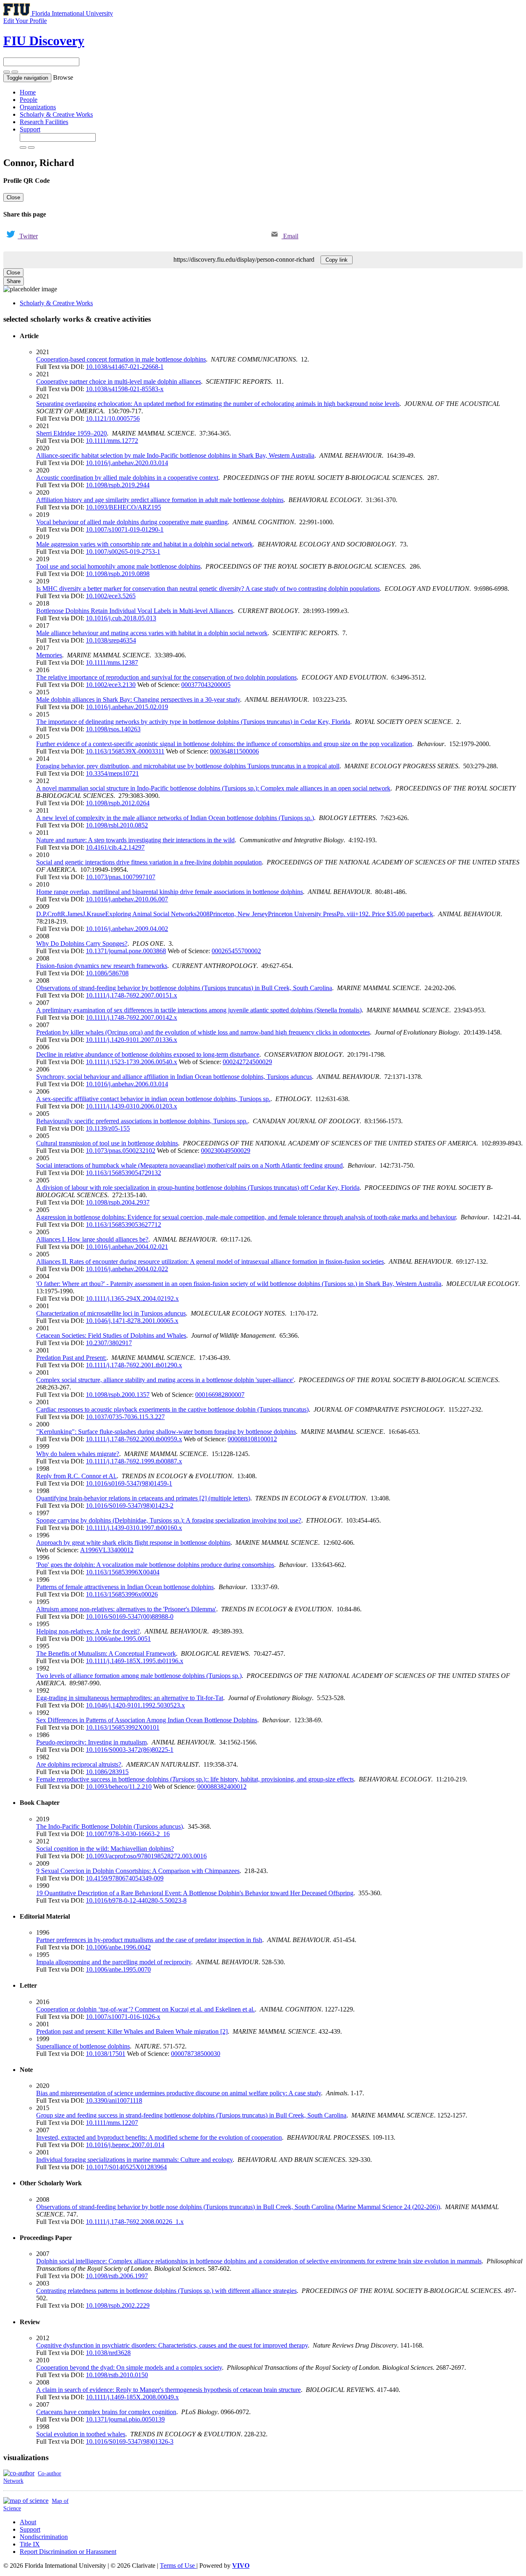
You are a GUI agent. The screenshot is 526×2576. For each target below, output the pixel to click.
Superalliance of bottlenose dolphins (83, 2046)
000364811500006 (234, 751)
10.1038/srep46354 (111, 640)
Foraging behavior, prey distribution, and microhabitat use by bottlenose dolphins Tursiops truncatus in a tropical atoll (188, 766)
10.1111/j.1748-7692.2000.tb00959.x (134, 1439)
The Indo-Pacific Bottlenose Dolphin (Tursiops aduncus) (110, 1826)
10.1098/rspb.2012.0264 (118, 803)
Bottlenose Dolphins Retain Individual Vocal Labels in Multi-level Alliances (135, 611)
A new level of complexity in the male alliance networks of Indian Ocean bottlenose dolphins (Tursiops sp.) (175, 818)
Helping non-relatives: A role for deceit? (88, 1631)
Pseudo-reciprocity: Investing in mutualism (91, 1742)
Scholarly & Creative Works (56, 114)
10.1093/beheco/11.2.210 (119, 1787)
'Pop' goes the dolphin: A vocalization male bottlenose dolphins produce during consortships (155, 1565)
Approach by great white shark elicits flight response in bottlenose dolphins (133, 1543)
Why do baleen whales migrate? (78, 1454)
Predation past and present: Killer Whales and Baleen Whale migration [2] (132, 2031)
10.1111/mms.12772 (112, 441)
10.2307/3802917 (109, 1343)
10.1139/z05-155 (108, 1128)
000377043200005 (206, 685)
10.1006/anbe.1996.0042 (118, 1947)
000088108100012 (252, 1439)
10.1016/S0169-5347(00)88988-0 (130, 1616)
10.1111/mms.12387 (112, 662)
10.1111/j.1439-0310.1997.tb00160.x (134, 1528)
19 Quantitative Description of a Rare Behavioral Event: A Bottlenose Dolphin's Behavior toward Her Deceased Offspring (195, 1893)
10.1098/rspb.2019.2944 (118, 485)
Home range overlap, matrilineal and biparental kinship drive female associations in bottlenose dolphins (170, 892)
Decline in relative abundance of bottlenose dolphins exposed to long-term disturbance (148, 1054)
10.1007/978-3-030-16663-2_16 (128, 1834)
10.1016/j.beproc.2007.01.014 (125, 2145)
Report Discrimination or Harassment (68, 2552)
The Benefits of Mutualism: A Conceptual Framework (106, 1653)
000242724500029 (247, 1062)
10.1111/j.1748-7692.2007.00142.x (131, 1017)
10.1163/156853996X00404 (123, 1572)
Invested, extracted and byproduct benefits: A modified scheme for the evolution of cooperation (159, 2137)
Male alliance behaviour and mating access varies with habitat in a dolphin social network (152, 633)
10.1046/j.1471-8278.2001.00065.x (132, 1321)
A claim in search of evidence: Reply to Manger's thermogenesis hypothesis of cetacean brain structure (168, 2390)
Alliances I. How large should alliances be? (92, 1239)
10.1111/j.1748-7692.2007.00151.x (131, 995)
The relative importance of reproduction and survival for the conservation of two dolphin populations (166, 677)
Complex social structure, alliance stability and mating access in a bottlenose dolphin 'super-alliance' (165, 1380)
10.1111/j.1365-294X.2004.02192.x (132, 1298)
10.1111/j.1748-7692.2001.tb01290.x (134, 1365)
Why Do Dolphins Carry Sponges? (82, 944)
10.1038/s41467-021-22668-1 (125, 367)
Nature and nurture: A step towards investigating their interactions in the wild (135, 840)
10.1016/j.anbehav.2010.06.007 (127, 899)
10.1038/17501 (106, 2054)
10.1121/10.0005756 (113, 418)
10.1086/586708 (107, 973)
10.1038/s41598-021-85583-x (125, 389)
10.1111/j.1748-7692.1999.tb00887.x (134, 1461)
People (29, 100)
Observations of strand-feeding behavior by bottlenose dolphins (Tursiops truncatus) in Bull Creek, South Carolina (184, 988)
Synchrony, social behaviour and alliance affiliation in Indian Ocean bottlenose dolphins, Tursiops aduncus (174, 1077)
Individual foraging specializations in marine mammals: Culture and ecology (134, 2160)
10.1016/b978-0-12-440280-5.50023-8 (136, 1900)
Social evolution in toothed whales (81, 2434)
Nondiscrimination (44, 2537)
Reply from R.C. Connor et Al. (76, 1476)
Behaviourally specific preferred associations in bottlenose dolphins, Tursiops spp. (142, 1121)
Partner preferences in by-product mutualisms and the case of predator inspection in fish (149, 1940)
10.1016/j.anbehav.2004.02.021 (127, 1247)
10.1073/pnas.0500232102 (121, 1151)
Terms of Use (178, 2566)
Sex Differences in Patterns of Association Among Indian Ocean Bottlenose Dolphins (147, 1720)
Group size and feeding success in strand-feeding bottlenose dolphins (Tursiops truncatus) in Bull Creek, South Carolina (191, 2115)
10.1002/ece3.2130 (111, 685)
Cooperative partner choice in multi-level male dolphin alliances (119, 381)
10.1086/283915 (107, 1772)
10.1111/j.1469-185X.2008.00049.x (132, 2397)
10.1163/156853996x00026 (122, 1594)
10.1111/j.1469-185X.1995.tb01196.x (135, 1661)
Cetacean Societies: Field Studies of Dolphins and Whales (111, 1335)
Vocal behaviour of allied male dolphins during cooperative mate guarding (132, 522)
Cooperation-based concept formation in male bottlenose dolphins (121, 359)
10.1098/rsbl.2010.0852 (117, 825)
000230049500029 (226, 1151)
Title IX (30, 2544)
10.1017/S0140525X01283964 (126, 2167)
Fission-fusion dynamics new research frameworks (102, 966)
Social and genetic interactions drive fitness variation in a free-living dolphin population (149, 862)
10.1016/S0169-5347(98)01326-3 (130, 2441)
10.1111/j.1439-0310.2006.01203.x (131, 1106)
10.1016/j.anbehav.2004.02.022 (127, 1269)
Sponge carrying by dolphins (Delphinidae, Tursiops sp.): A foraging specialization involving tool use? (169, 1520)
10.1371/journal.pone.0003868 (126, 951)
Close (13, 197)
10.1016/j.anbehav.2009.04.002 (127, 929)
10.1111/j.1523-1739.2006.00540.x (131, 1062)
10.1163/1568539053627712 (123, 1225)
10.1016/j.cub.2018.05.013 (121, 618)
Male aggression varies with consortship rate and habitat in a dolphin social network (144, 544)
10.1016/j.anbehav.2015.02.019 (127, 707)
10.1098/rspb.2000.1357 (118, 1395)
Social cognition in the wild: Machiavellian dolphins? (105, 1849)
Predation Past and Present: (71, 1358)
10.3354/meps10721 (112, 773)
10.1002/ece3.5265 (111, 596)
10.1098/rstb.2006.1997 (117, 2276)
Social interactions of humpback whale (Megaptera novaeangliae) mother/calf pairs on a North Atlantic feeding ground (189, 1165)
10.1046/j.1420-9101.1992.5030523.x (135, 1705)
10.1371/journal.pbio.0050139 (125, 2419)
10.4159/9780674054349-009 (125, 1878)
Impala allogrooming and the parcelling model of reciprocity (114, 1962)
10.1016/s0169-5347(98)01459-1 (129, 1483)
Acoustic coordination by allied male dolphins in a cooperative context (127, 478)
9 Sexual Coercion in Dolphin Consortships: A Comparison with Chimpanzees (138, 1871)
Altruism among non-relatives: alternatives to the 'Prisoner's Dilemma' (126, 1609)
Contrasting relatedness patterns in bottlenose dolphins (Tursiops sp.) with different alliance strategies (166, 2291)
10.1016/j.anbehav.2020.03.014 (127, 463)
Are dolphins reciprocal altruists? (79, 1764)
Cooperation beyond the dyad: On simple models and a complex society (129, 2367)
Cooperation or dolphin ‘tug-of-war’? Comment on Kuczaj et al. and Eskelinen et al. (145, 2009)
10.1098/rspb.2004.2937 (118, 1202)
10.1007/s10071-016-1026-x (123, 2017)
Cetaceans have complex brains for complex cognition (106, 2412)
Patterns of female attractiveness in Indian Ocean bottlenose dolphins (125, 1587)
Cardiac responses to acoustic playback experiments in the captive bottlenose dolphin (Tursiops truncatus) (172, 1409)
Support (30, 129)
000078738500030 (196, 2054)
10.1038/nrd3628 (108, 2353)
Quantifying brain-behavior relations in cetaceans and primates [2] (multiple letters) (143, 1498)
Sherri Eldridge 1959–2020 (72, 433)
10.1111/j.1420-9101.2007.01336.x (131, 1040)
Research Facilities (44, 122)
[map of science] (26, 2501)
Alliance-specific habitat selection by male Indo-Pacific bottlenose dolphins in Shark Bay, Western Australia (175, 455)
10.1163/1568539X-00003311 (125, 751)
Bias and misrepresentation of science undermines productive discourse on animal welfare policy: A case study (179, 2093)
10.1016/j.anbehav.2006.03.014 (127, 1084)
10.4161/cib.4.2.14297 (115, 847)
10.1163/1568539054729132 (123, 1173)
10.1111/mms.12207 (112, 2123)
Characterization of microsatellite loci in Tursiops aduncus (111, 1313)
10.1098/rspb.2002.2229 (118, 2305)
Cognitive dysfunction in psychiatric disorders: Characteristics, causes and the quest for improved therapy (172, 2345)
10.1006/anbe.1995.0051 (118, 1639)
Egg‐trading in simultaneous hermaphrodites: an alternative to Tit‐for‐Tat (130, 1698)
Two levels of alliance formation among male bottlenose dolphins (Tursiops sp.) (139, 1676)
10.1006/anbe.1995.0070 (118, 1969)
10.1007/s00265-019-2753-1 (123, 552)
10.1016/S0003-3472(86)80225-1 (130, 1750)
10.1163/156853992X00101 (123, 1727)
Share (14, 281)
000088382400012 (222, 1787)
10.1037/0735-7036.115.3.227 (125, 1417)
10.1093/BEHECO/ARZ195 (123, 507)
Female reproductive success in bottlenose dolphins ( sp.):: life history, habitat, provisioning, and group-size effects (195, 1779)
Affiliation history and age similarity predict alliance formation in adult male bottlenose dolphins (160, 500)
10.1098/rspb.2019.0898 (118, 574)
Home (28, 92)
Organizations (38, 107)
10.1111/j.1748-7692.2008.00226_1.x (135, 2222)
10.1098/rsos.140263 (113, 729)
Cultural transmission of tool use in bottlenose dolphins (107, 1143)
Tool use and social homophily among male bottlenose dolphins (118, 566)
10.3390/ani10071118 (114, 2100)
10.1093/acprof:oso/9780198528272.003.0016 (146, 1856)
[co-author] (19, 2473)
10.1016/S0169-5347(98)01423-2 (130, 1506)
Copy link (337, 260)
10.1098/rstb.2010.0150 (117, 2375)
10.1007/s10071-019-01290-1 (125, 529)
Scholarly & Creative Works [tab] (56, 303)
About (28, 2522)
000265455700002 (236, 951)
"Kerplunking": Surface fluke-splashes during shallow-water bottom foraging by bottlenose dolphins (166, 1432)
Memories (49, 655)
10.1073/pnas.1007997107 (121, 877)
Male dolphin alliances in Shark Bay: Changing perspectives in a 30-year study (138, 699)
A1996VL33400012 (107, 1550)
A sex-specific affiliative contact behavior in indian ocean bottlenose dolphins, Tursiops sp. (153, 1099)
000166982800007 (220, 1395)
